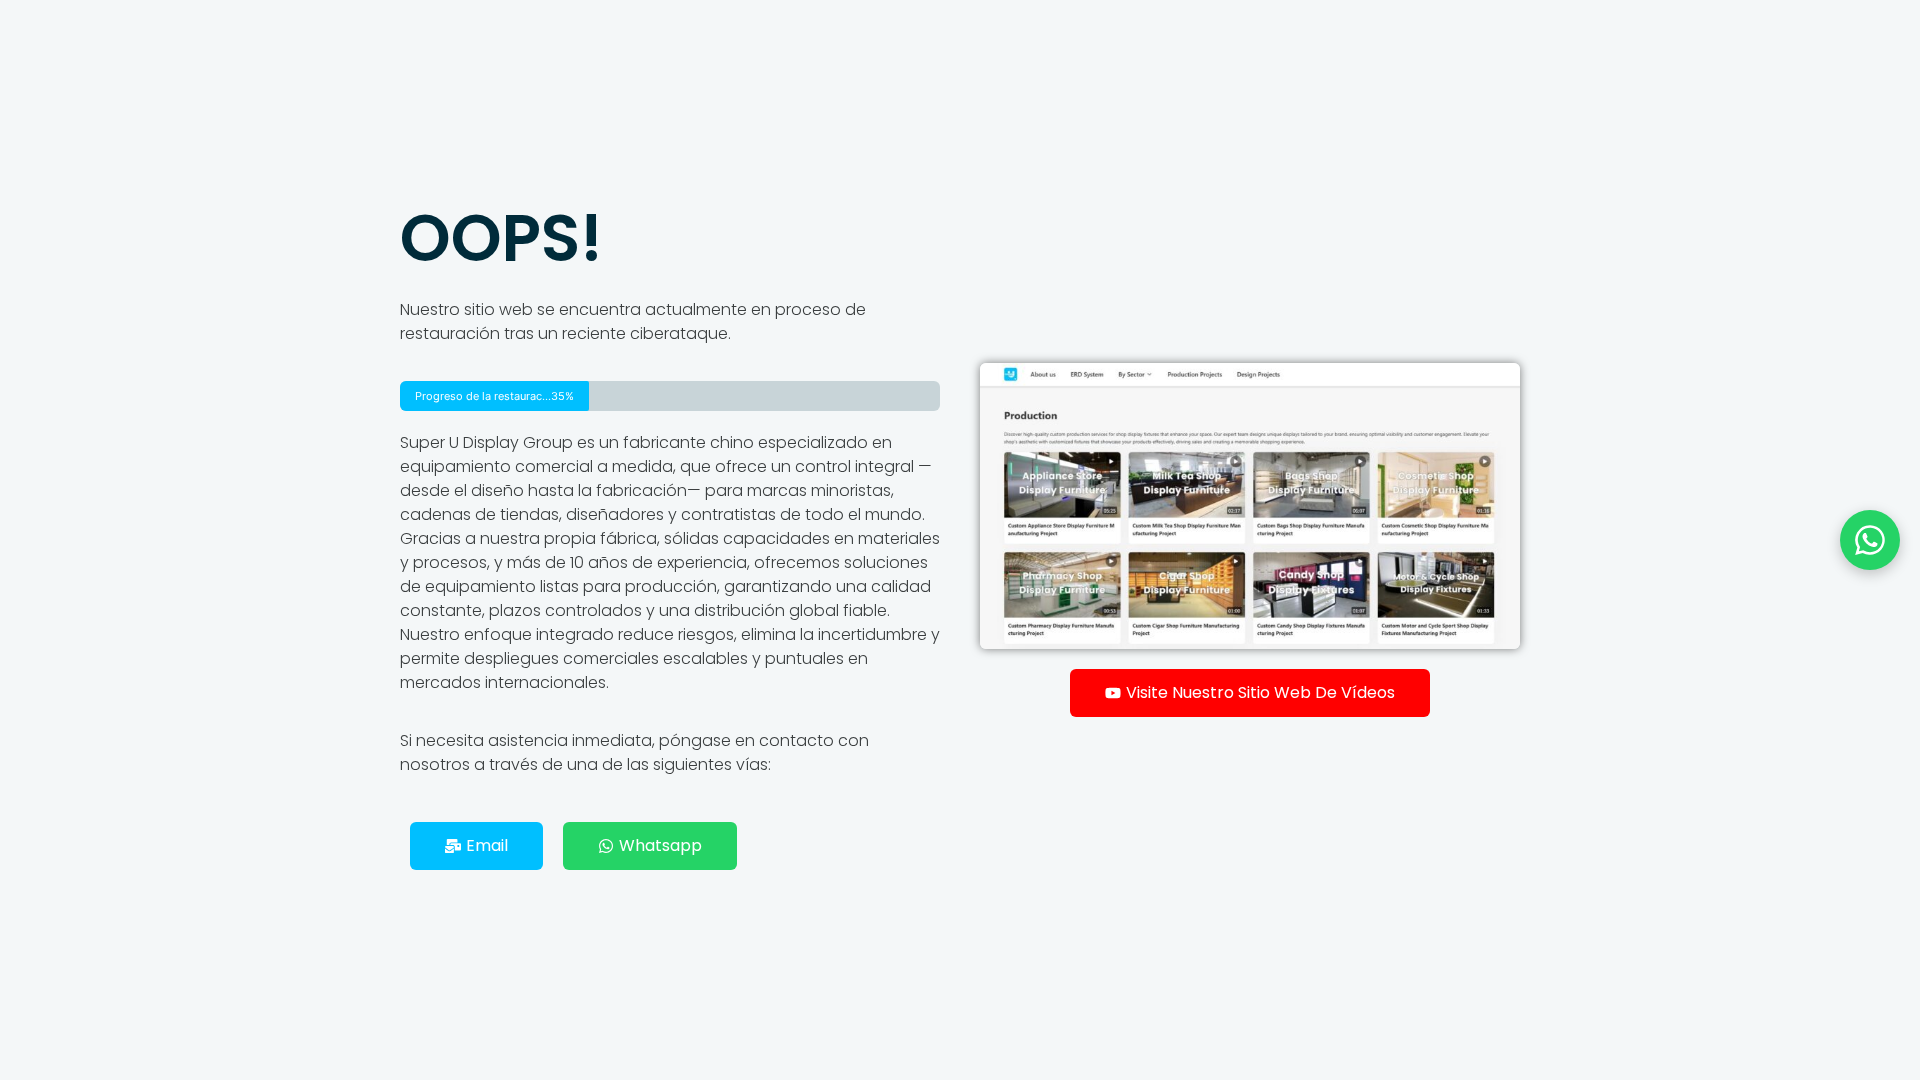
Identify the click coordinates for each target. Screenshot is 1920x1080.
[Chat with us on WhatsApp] (1870, 540)
